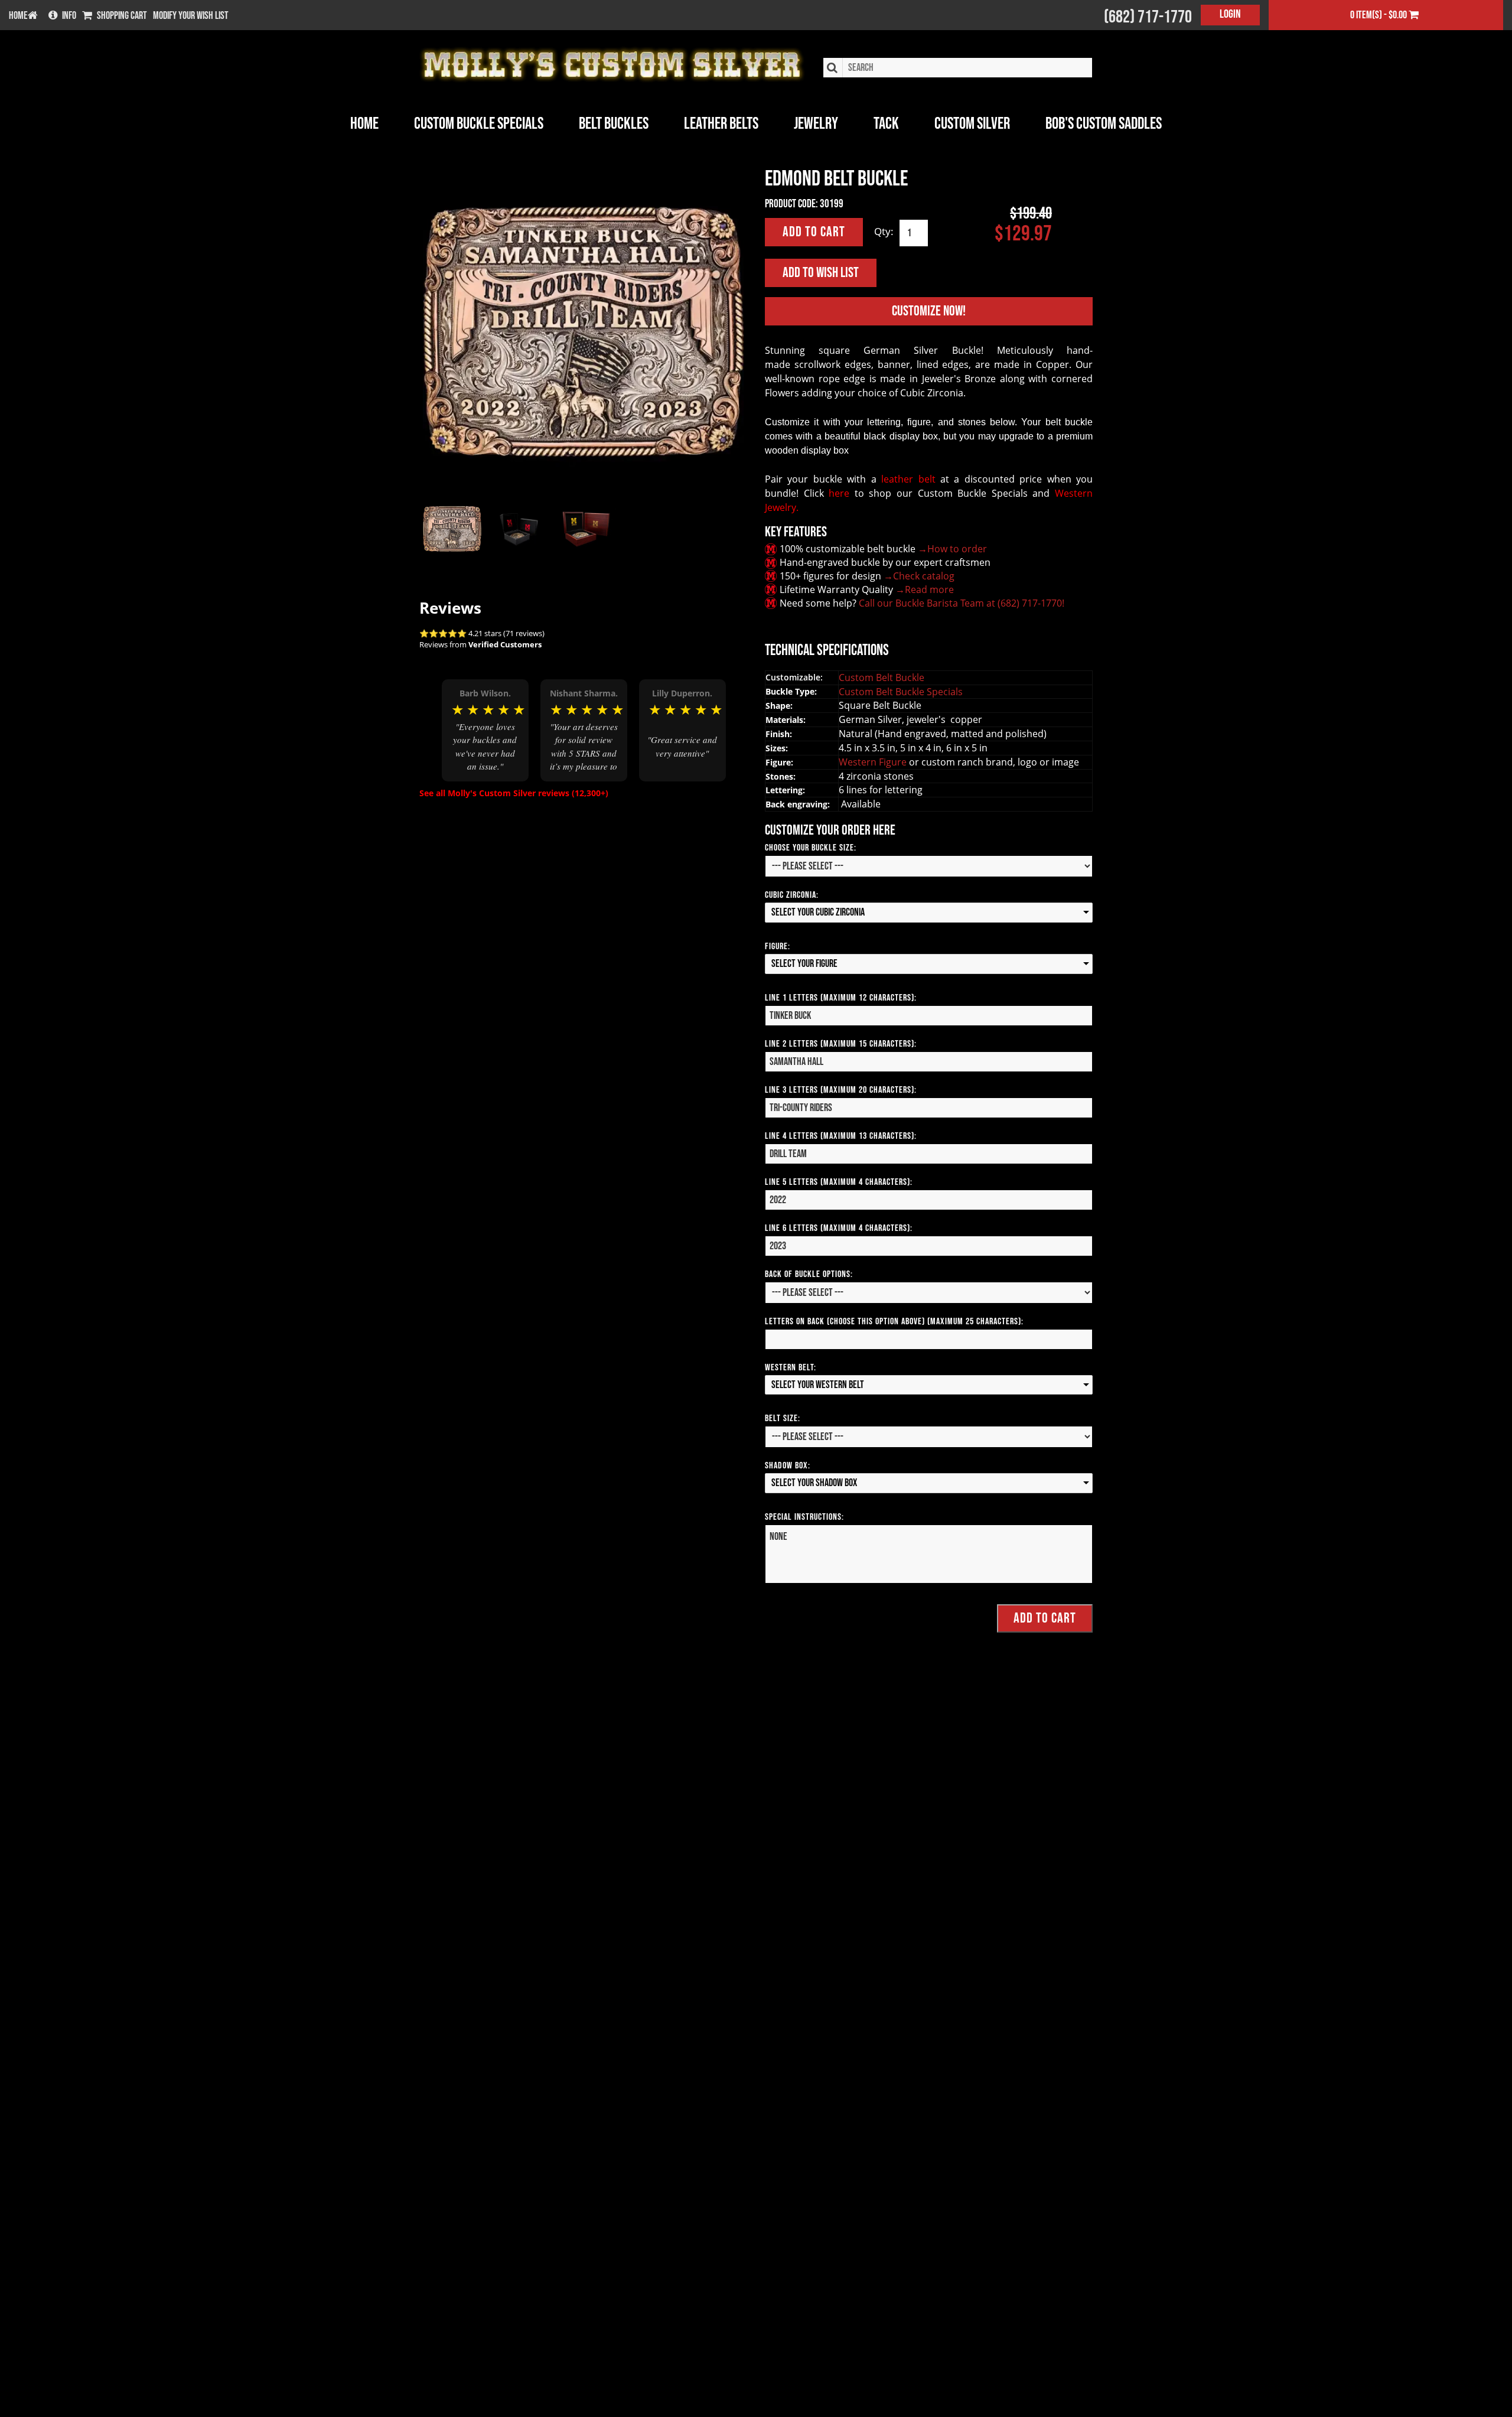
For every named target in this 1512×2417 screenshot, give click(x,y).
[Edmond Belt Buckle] (583, 332)
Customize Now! (929, 311)
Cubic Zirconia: (792, 895)
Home (364, 124)
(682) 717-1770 (1148, 17)
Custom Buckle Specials (479, 124)
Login (1230, 14)
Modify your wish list (191, 16)
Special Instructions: (804, 1517)
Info (69, 16)
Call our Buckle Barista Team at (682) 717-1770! (962, 603)
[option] (485, 730)
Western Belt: (791, 1368)
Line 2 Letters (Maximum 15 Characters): (841, 1044)
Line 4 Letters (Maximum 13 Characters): (841, 1136)
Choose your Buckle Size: (811, 848)
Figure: (778, 947)
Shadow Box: (788, 1466)
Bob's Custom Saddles (1104, 124)
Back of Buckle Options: (809, 1274)
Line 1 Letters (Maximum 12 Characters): (841, 998)
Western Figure (874, 762)
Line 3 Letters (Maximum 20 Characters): (841, 1090)
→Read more (925, 589)
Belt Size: (783, 1418)
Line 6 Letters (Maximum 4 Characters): (839, 1228)
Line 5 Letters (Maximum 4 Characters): (839, 1182)
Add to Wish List (821, 273)
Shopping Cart (122, 16)
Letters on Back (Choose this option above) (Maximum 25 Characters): (894, 1322)
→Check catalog (919, 576)
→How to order (952, 549)
